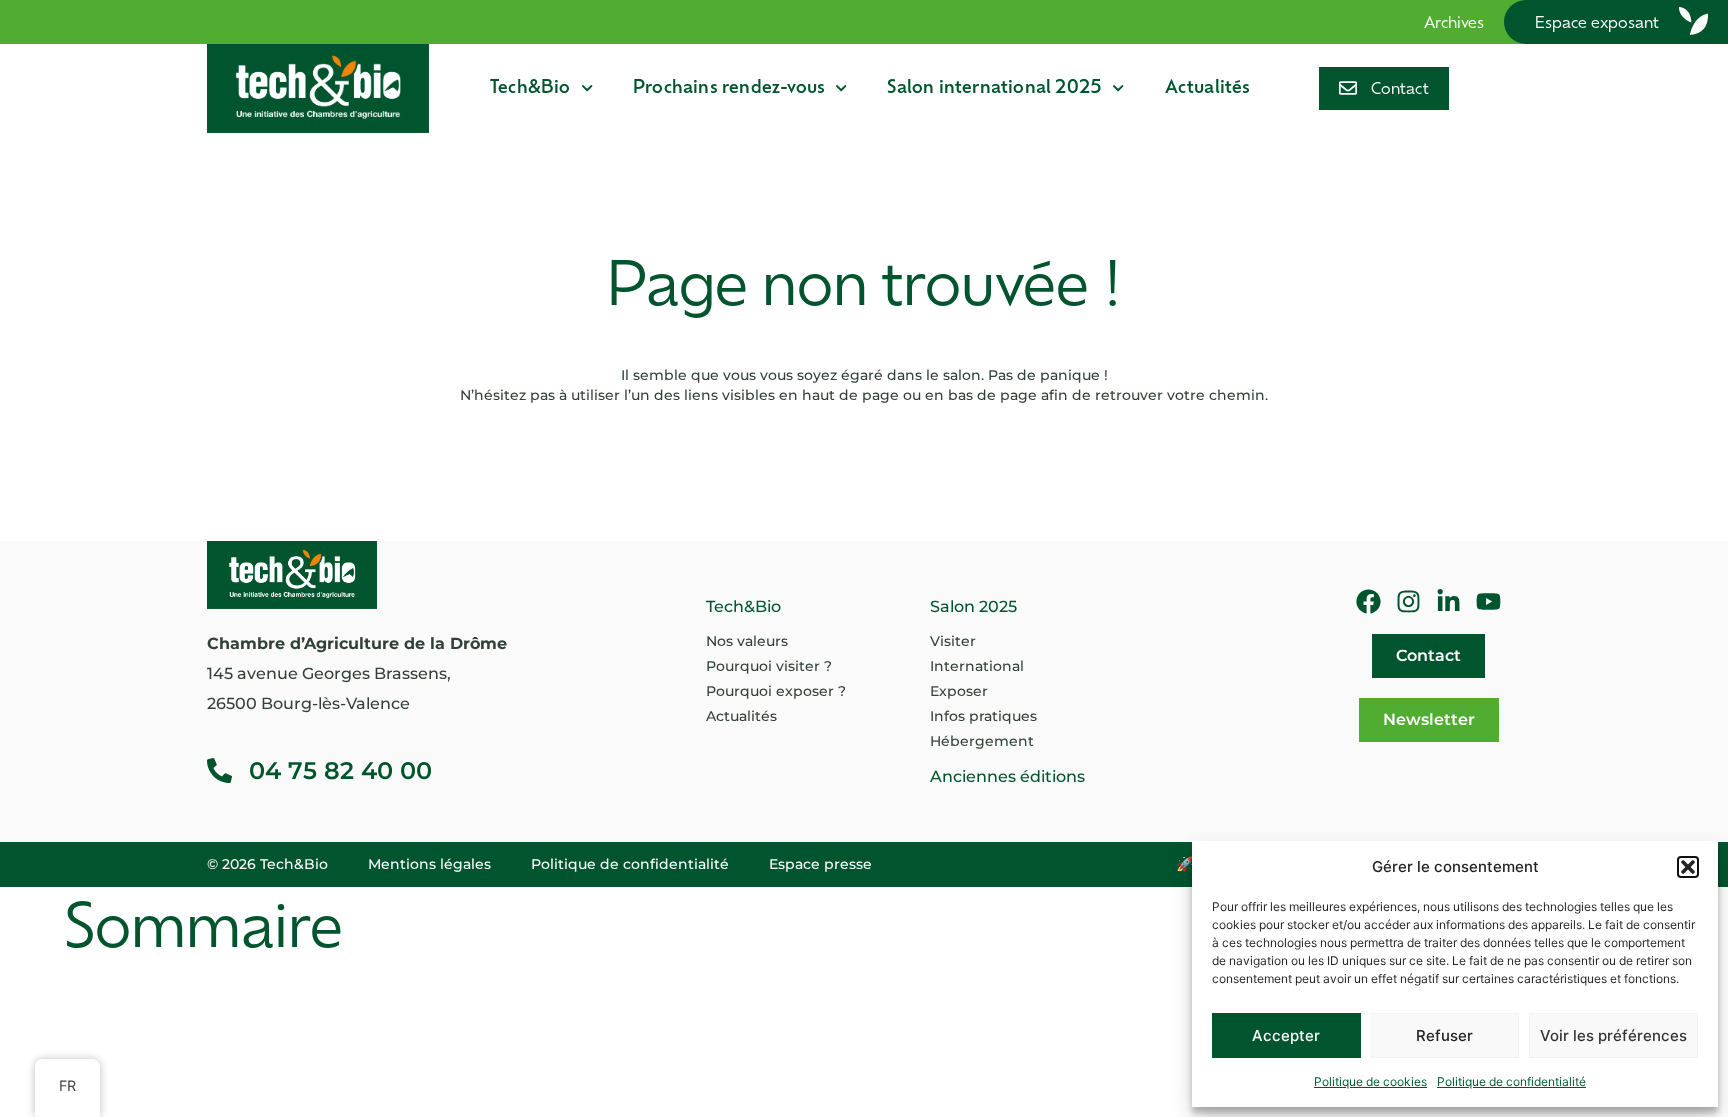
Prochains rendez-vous (729, 88)
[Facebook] (1368, 601)
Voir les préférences (1613, 1035)
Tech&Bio (530, 88)
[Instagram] (1408, 601)
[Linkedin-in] (1448, 601)
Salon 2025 (973, 606)
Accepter (1286, 1035)
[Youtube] (1488, 601)
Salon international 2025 (994, 88)
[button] (1688, 867)
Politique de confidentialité (1511, 1081)
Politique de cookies (1370, 1081)
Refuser (1444, 1035)
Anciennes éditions (1007, 776)
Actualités (1208, 88)
